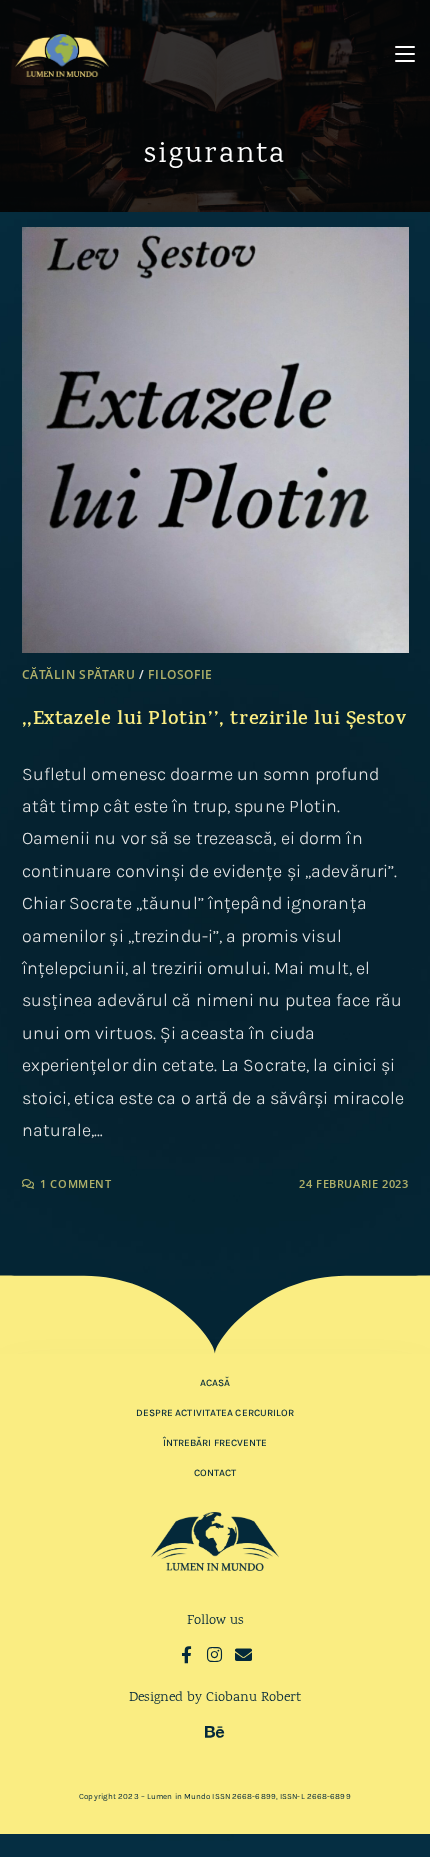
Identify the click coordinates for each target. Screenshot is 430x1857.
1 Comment (75, 1183)
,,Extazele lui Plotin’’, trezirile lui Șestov (214, 720)
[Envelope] (243, 1654)
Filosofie (180, 674)
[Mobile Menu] (405, 54)
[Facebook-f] (186, 1654)
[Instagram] (215, 1654)
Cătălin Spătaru (79, 674)
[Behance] (215, 1731)
